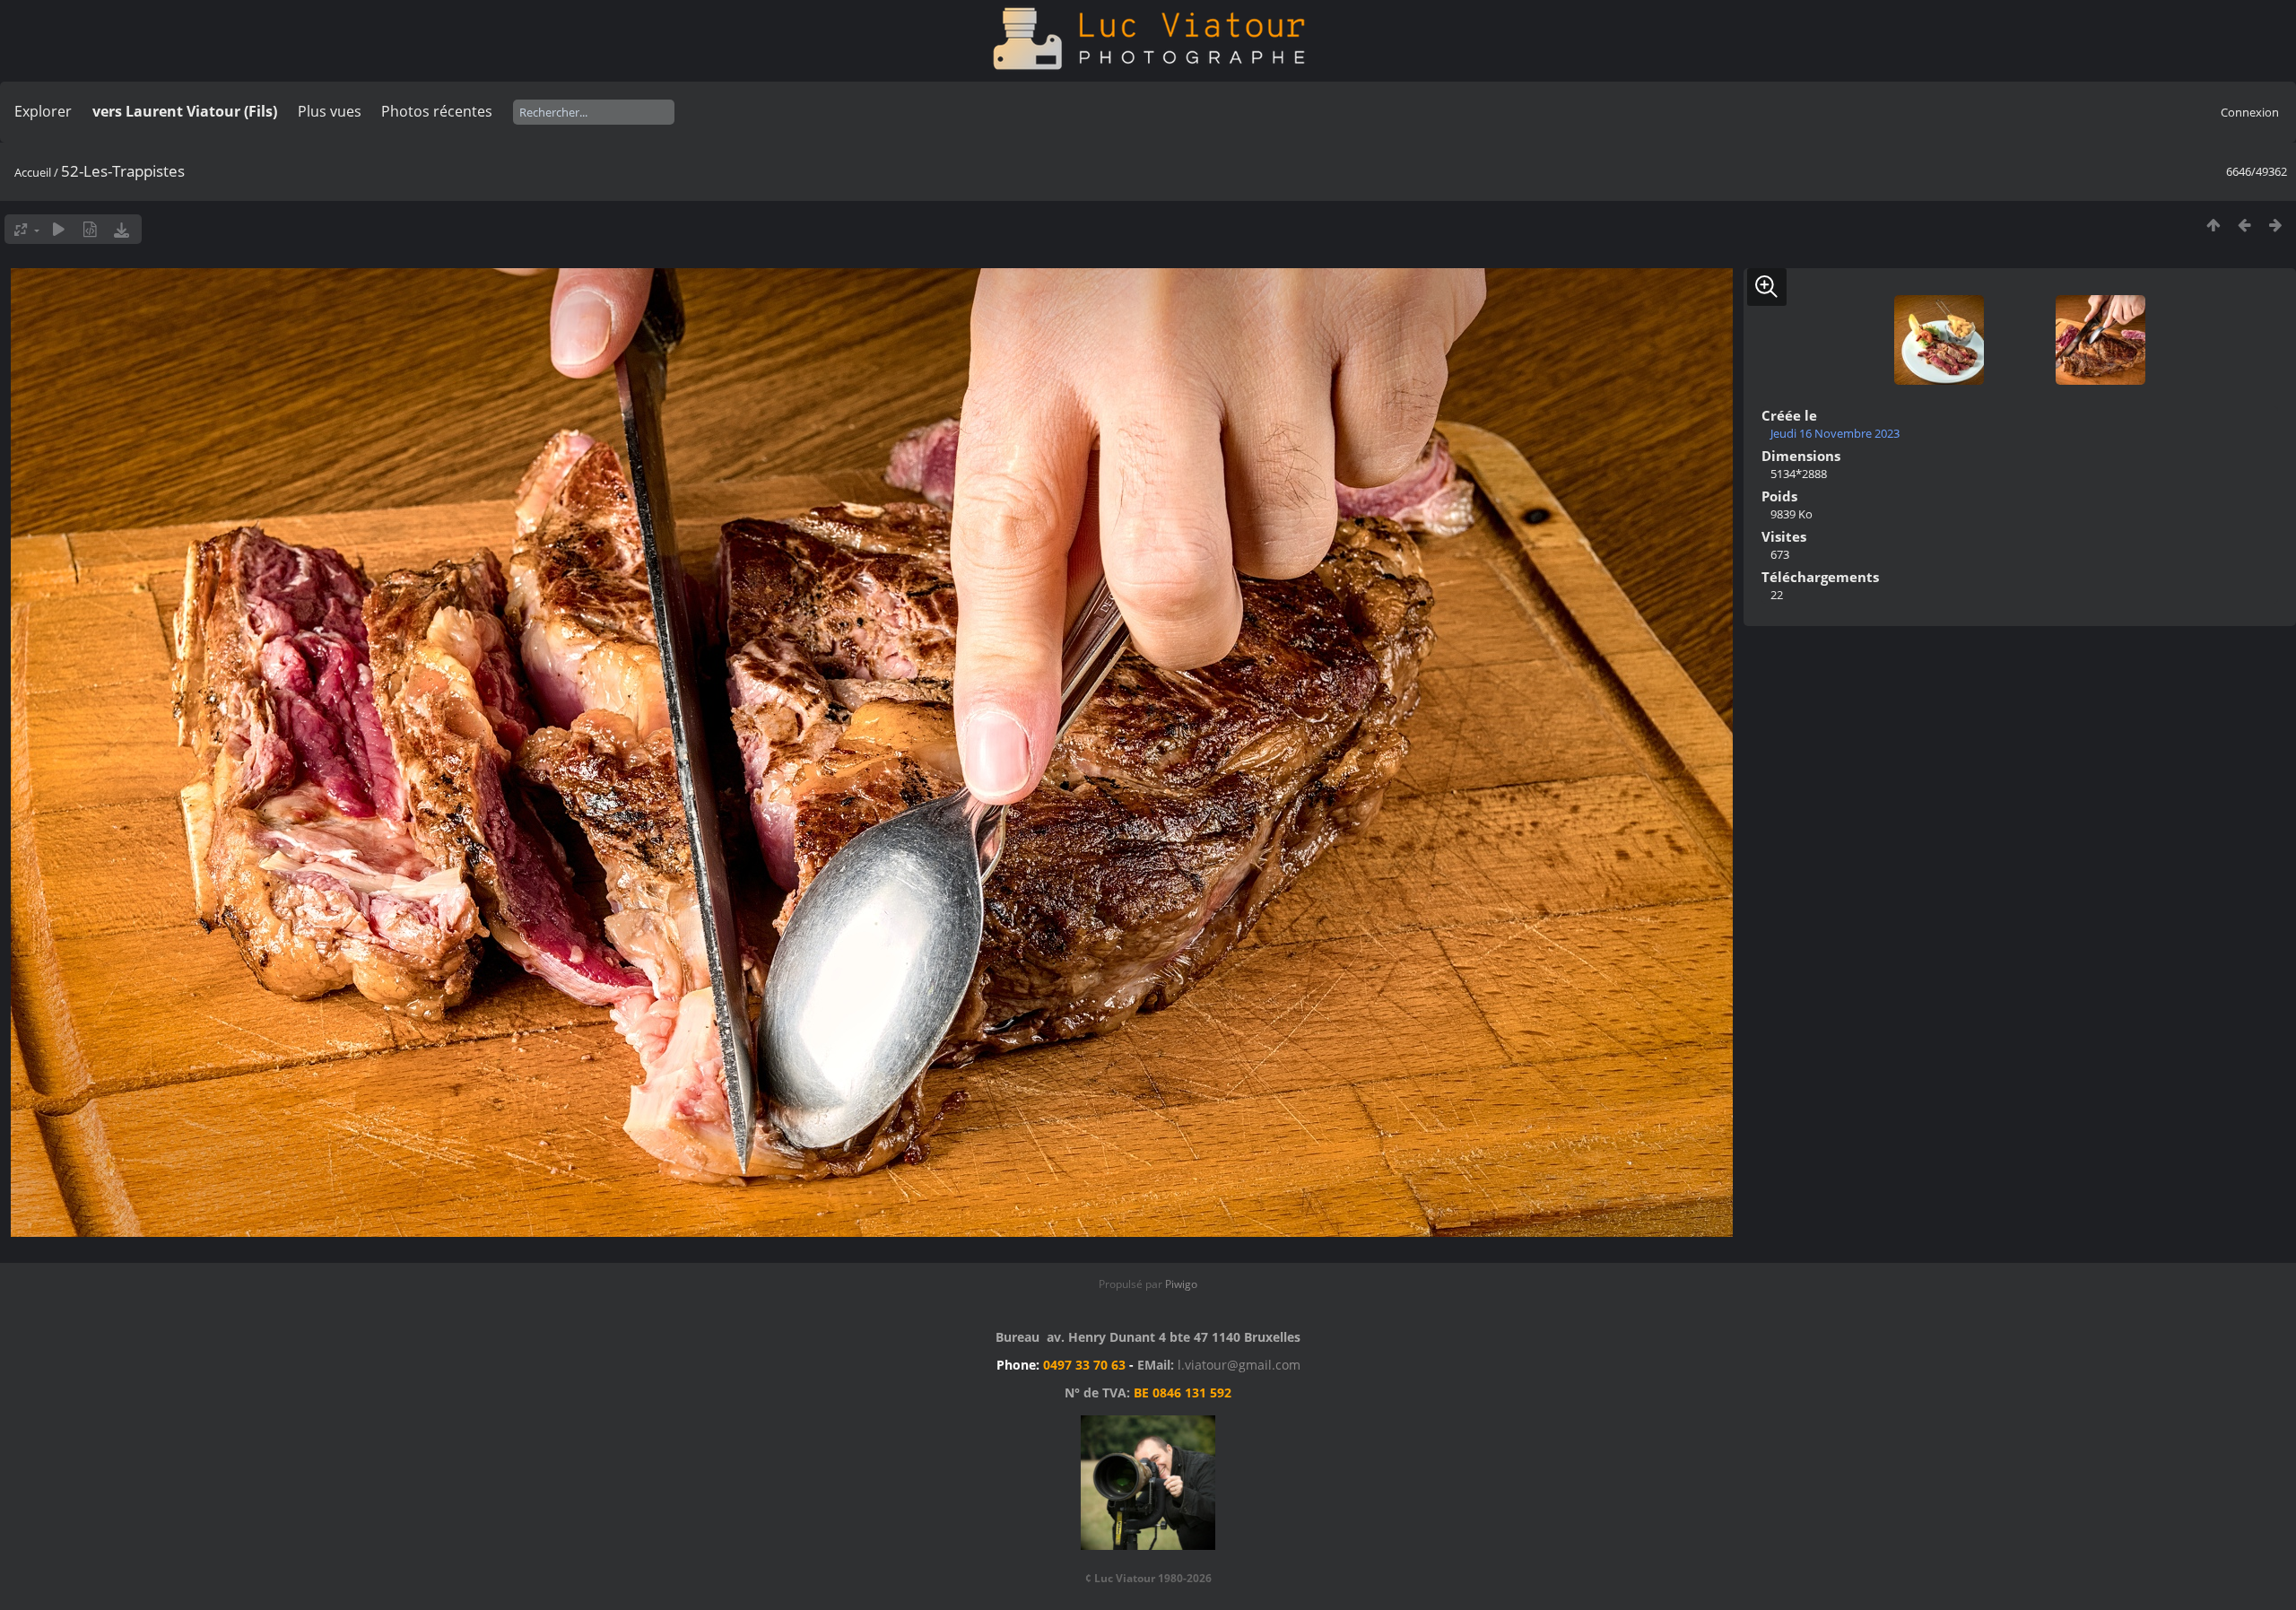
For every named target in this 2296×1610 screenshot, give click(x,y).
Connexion (2250, 112)
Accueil (33, 172)
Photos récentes (437, 111)
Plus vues (330, 111)
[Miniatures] (2213, 225)
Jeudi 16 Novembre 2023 (1835, 433)
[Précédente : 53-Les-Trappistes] (2244, 225)
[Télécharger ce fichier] (122, 229)
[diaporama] (59, 229)
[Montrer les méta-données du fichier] (90, 229)
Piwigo (1181, 1284)
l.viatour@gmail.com (1239, 1365)
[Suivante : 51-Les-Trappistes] (2276, 225)
